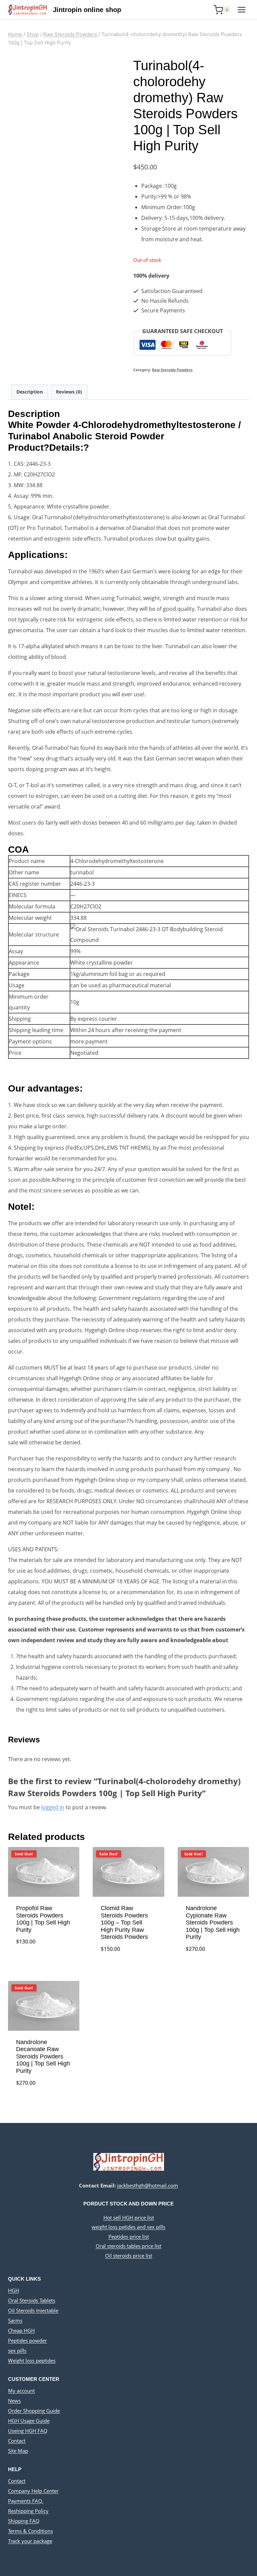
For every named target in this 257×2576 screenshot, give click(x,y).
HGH (14, 2290)
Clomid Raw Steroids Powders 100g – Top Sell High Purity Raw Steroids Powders (124, 1922)
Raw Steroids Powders (172, 370)
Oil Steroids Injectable (33, 2310)
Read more (44, 1964)
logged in (53, 1807)
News (14, 2401)
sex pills (17, 2350)
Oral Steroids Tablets (32, 2300)
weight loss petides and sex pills (128, 2227)
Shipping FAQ (24, 2521)
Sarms (15, 2320)
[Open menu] (241, 10)
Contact (17, 2441)
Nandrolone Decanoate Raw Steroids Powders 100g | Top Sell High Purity (43, 2056)
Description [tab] (30, 392)
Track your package (30, 2541)
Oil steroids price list (129, 2256)
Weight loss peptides (32, 2360)
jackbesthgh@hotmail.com (148, 2185)
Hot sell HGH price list (129, 2217)
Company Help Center (33, 2491)
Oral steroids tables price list (128, 2246)
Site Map (18, 2451)
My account (21, 2391)
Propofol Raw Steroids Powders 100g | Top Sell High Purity (43, 1919)
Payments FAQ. (26, 2501)
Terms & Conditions (30, 2531)
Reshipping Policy (28, 2511)
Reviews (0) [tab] (69, 392)
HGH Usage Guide (29, 2421)
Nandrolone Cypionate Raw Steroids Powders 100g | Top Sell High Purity (213, 1922)
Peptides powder (27, 2340)
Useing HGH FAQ (28, 2431)
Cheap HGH (21, 2330)
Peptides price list (129, 2237)
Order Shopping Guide (34, 2411)
